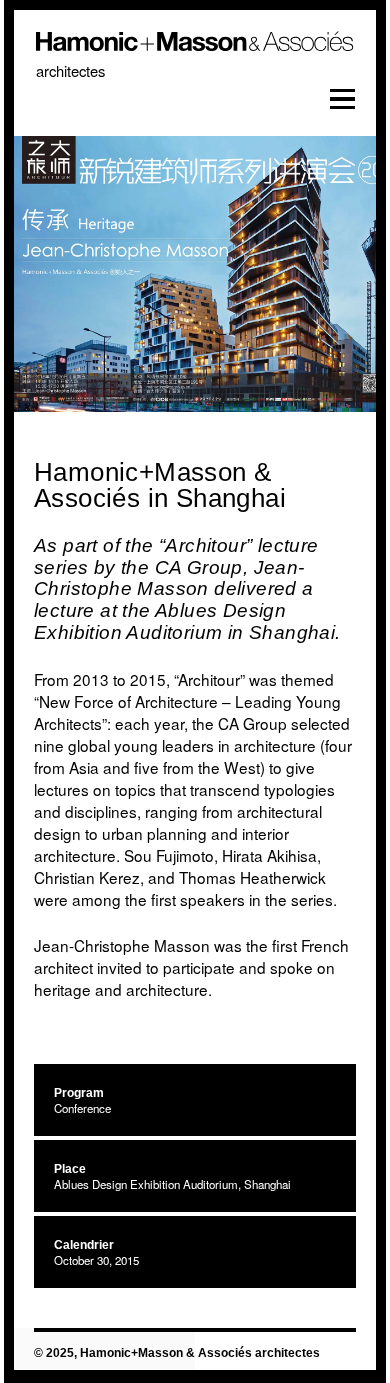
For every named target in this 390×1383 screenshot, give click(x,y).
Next (331, 282)
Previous (59, 282)
